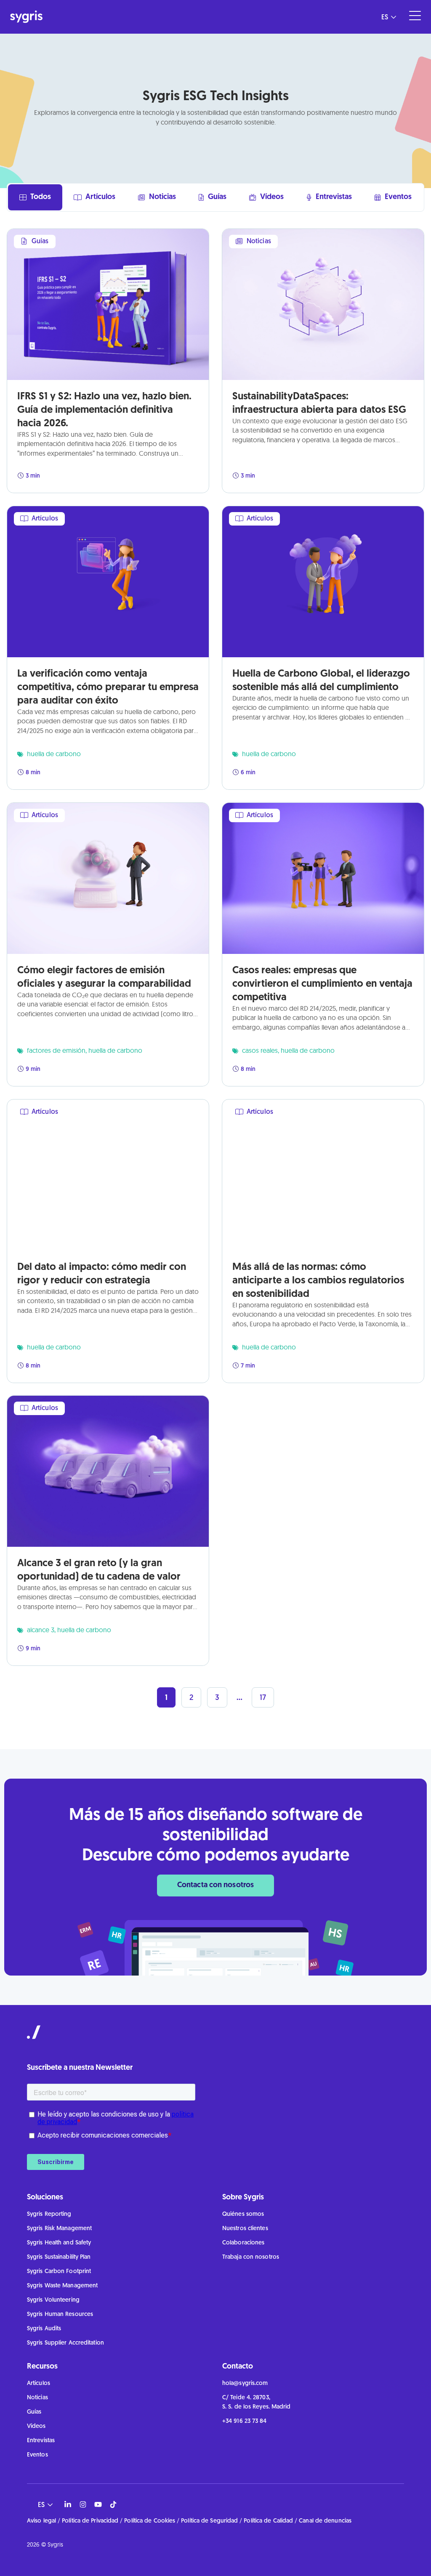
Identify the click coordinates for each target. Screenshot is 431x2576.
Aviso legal (41, 2521)
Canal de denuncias (325, 2521)
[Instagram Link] (83, 2504)
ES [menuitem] (385, 17)
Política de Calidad (268, 2521)
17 (267, 1695)
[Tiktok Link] (113, 2504)
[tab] (35, 197)
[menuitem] (386, 17)
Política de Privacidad (90, 2521)
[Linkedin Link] (68, 2504)
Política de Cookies (150, 2521)
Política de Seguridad (209, 2521)
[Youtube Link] (98, 2504)
